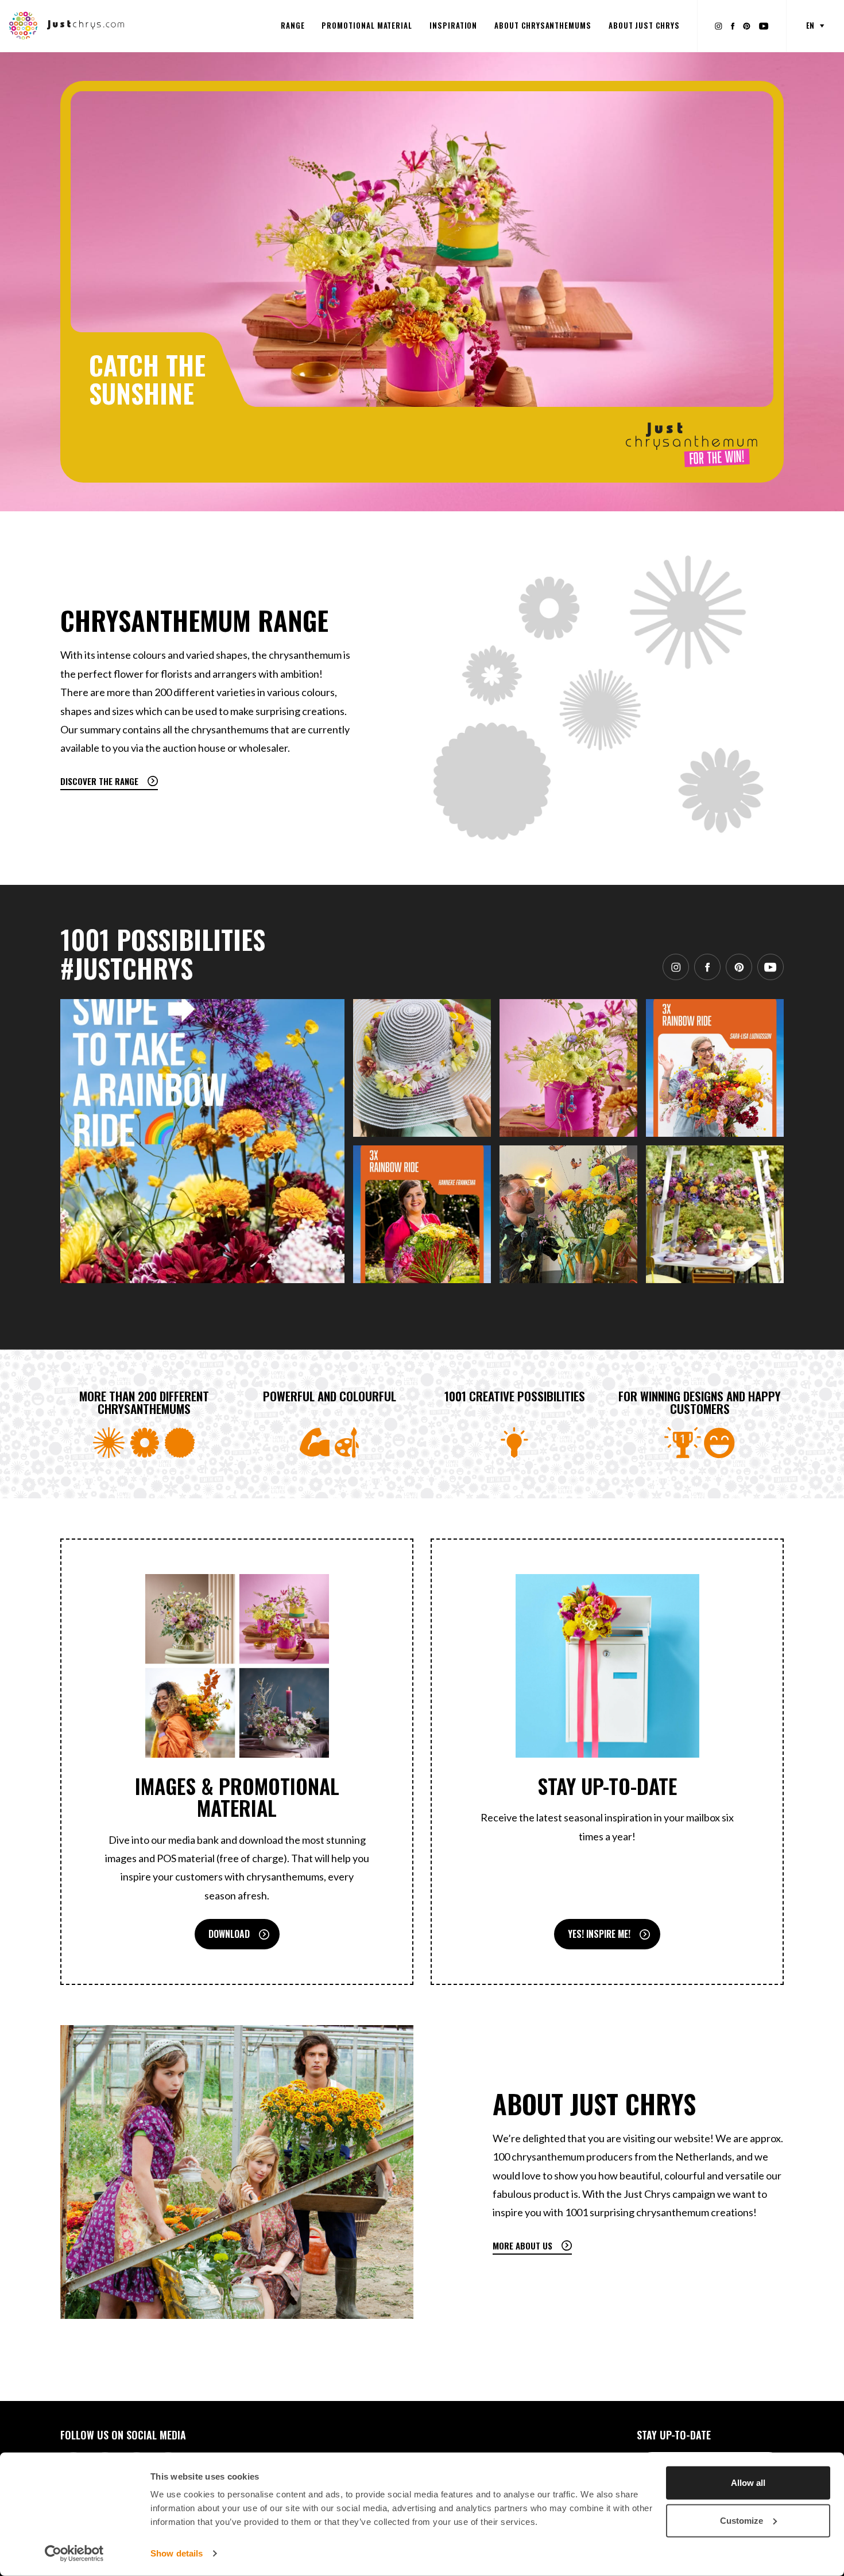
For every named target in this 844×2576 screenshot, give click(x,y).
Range (293, 25)
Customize (742, 2520)
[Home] (67, 25)
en (810, 25)
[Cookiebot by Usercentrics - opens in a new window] (74, 2554)
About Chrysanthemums (543, 25)
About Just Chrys (644, 25)
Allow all (748, 2483)
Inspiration (453, 25)
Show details (177, 2553)
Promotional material (367, 25)
